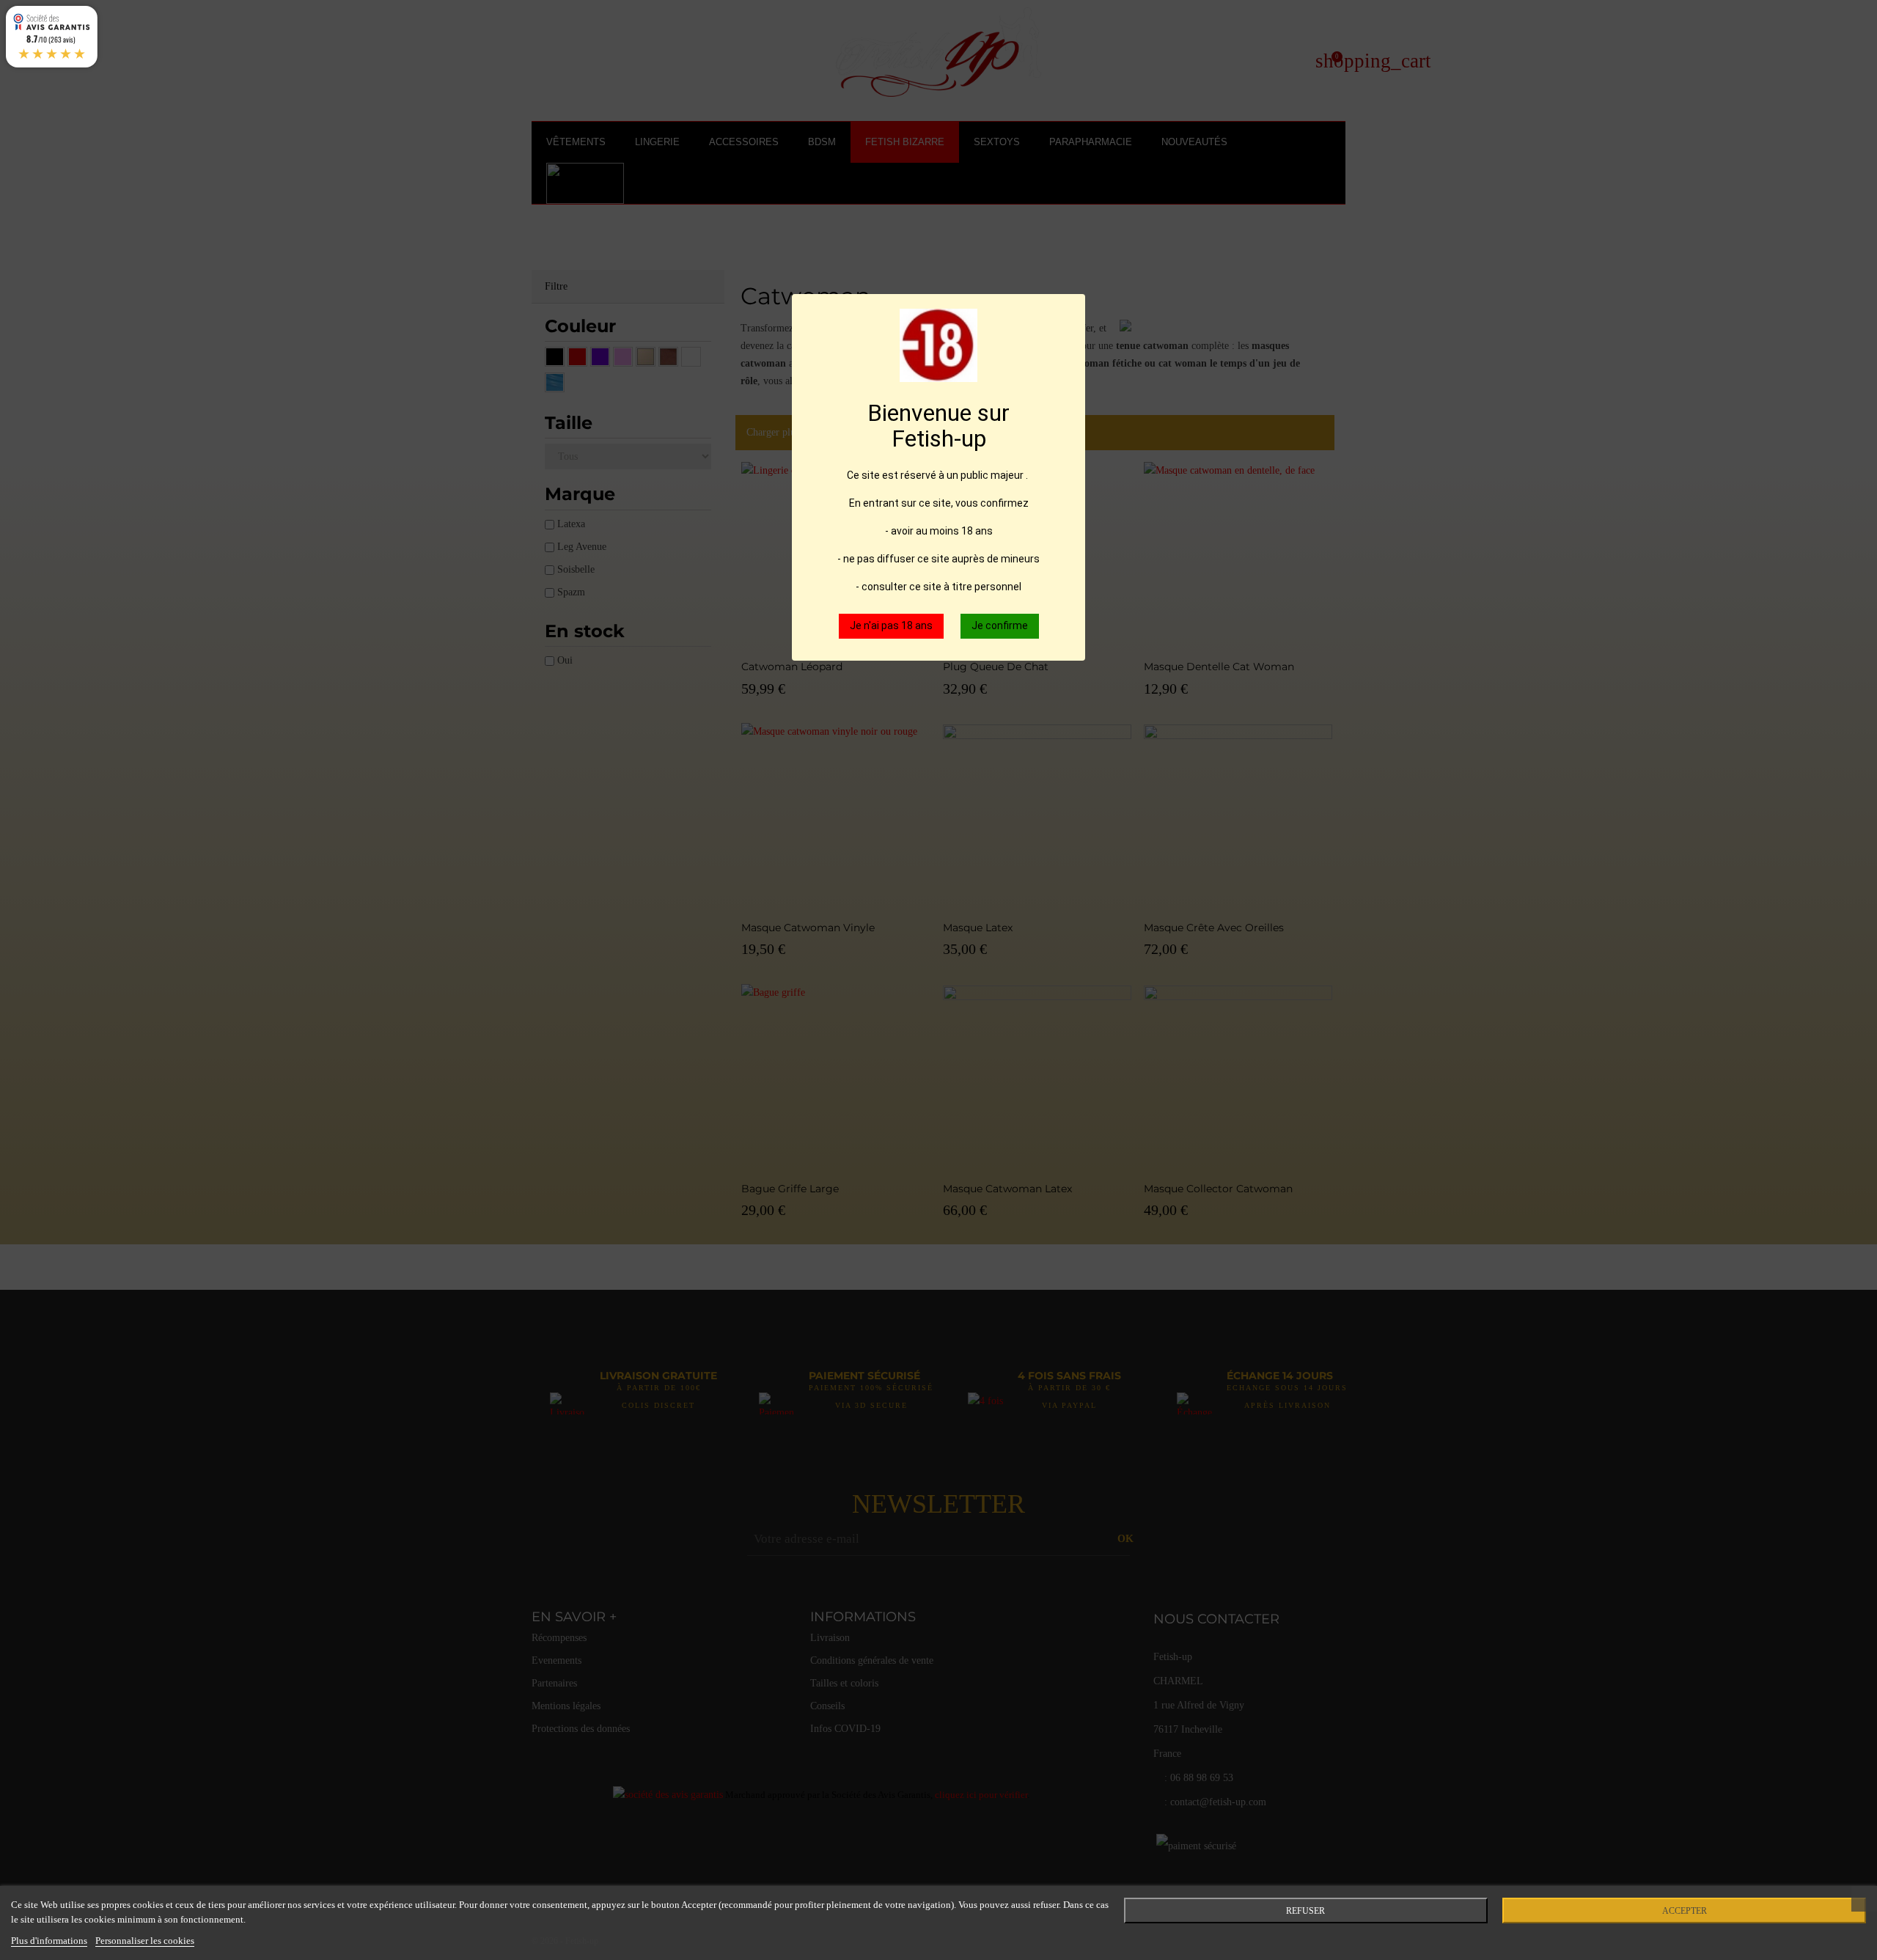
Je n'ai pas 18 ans (891, 625)
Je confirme (1000, 625)
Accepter (1685, 1911)
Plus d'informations (49, 1941)
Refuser (1305, 1911)
